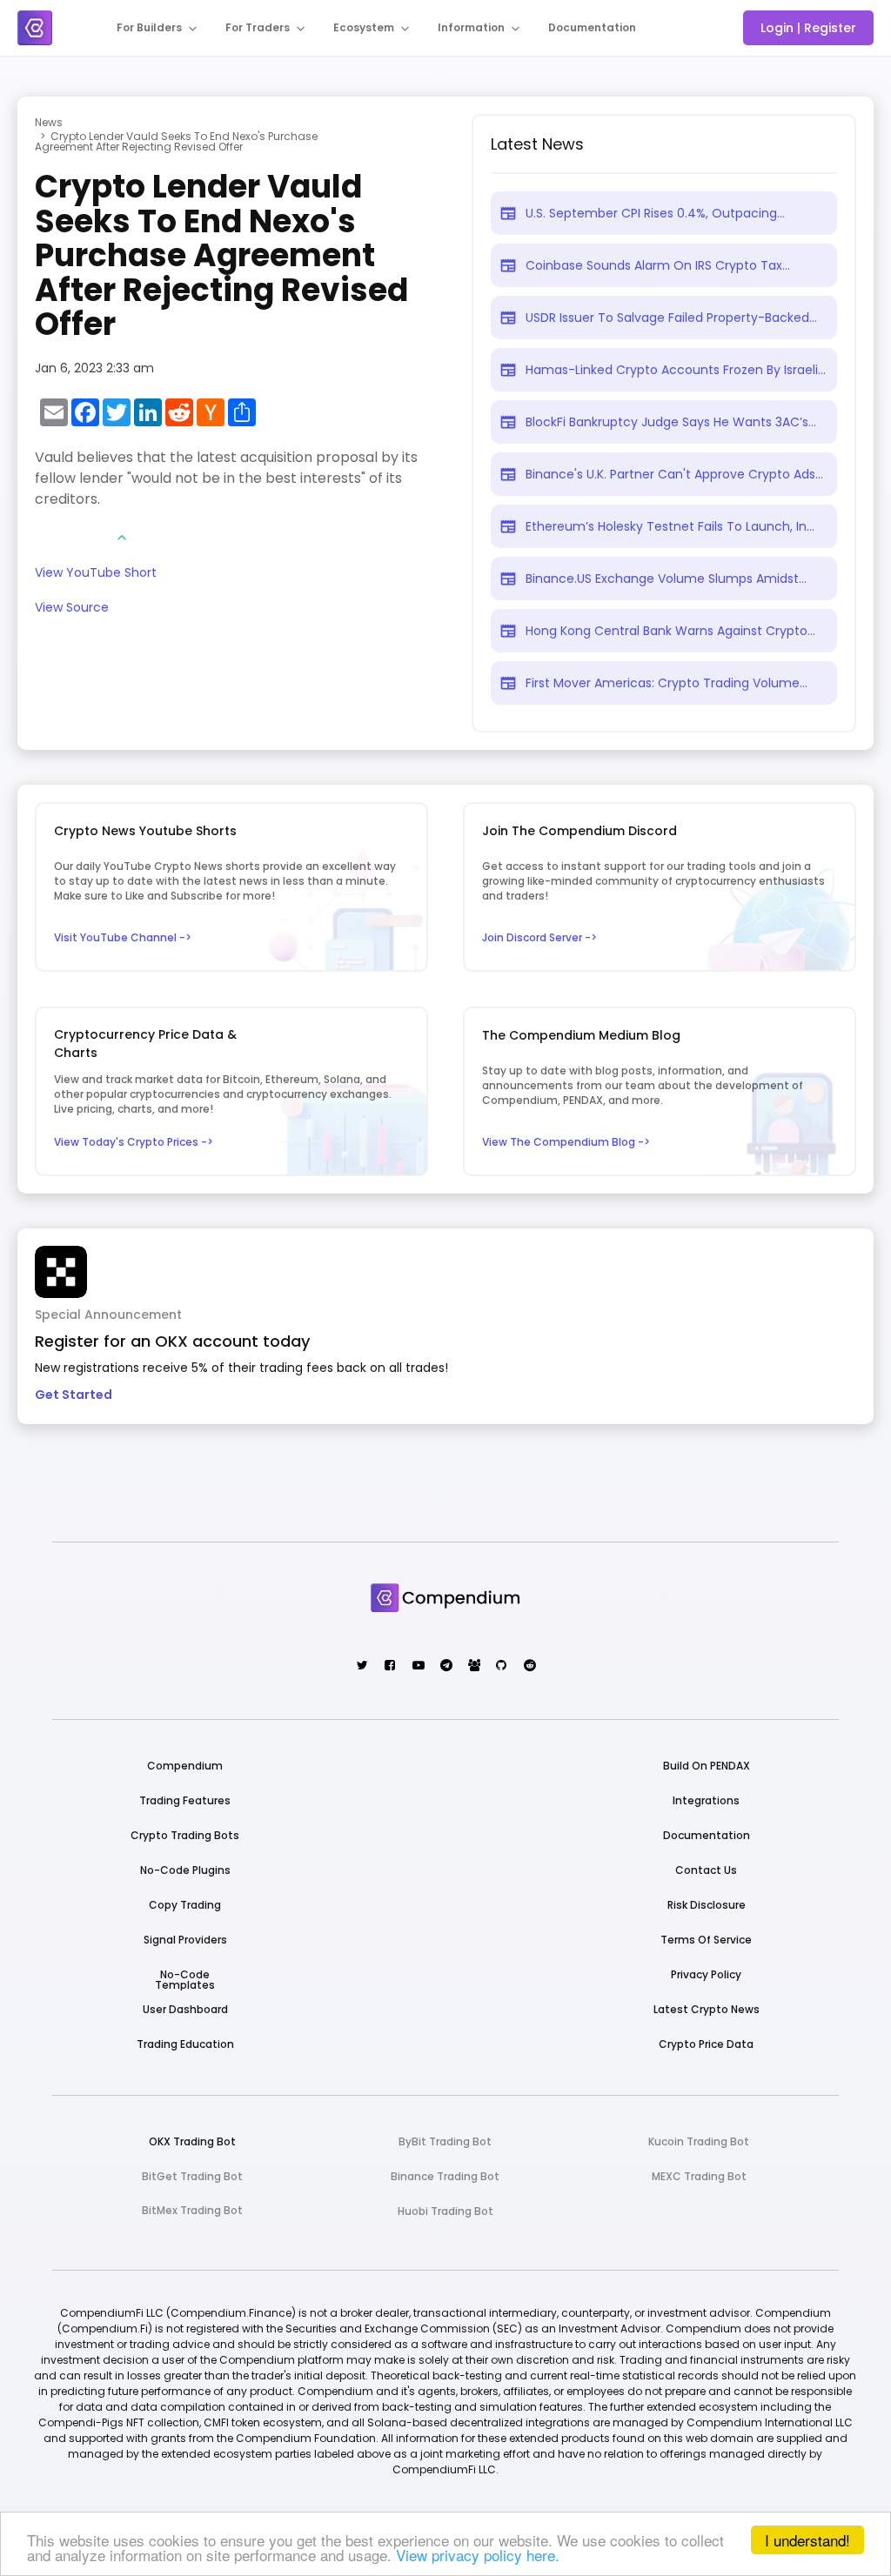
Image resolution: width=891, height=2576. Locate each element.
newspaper (508, 213)
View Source (72, 609)
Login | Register (808, 28)
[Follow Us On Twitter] (362, 1666)
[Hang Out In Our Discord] (473, 1666)
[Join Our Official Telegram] (445, 1666)
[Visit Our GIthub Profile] (501, 1666)
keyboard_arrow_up (122, 538)
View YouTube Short (96, 574)
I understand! (807, 2540)
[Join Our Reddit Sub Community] (529, 1666)
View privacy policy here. (478, 2555)
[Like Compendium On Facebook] (389, 1666)
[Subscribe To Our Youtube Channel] (417, 1666)
